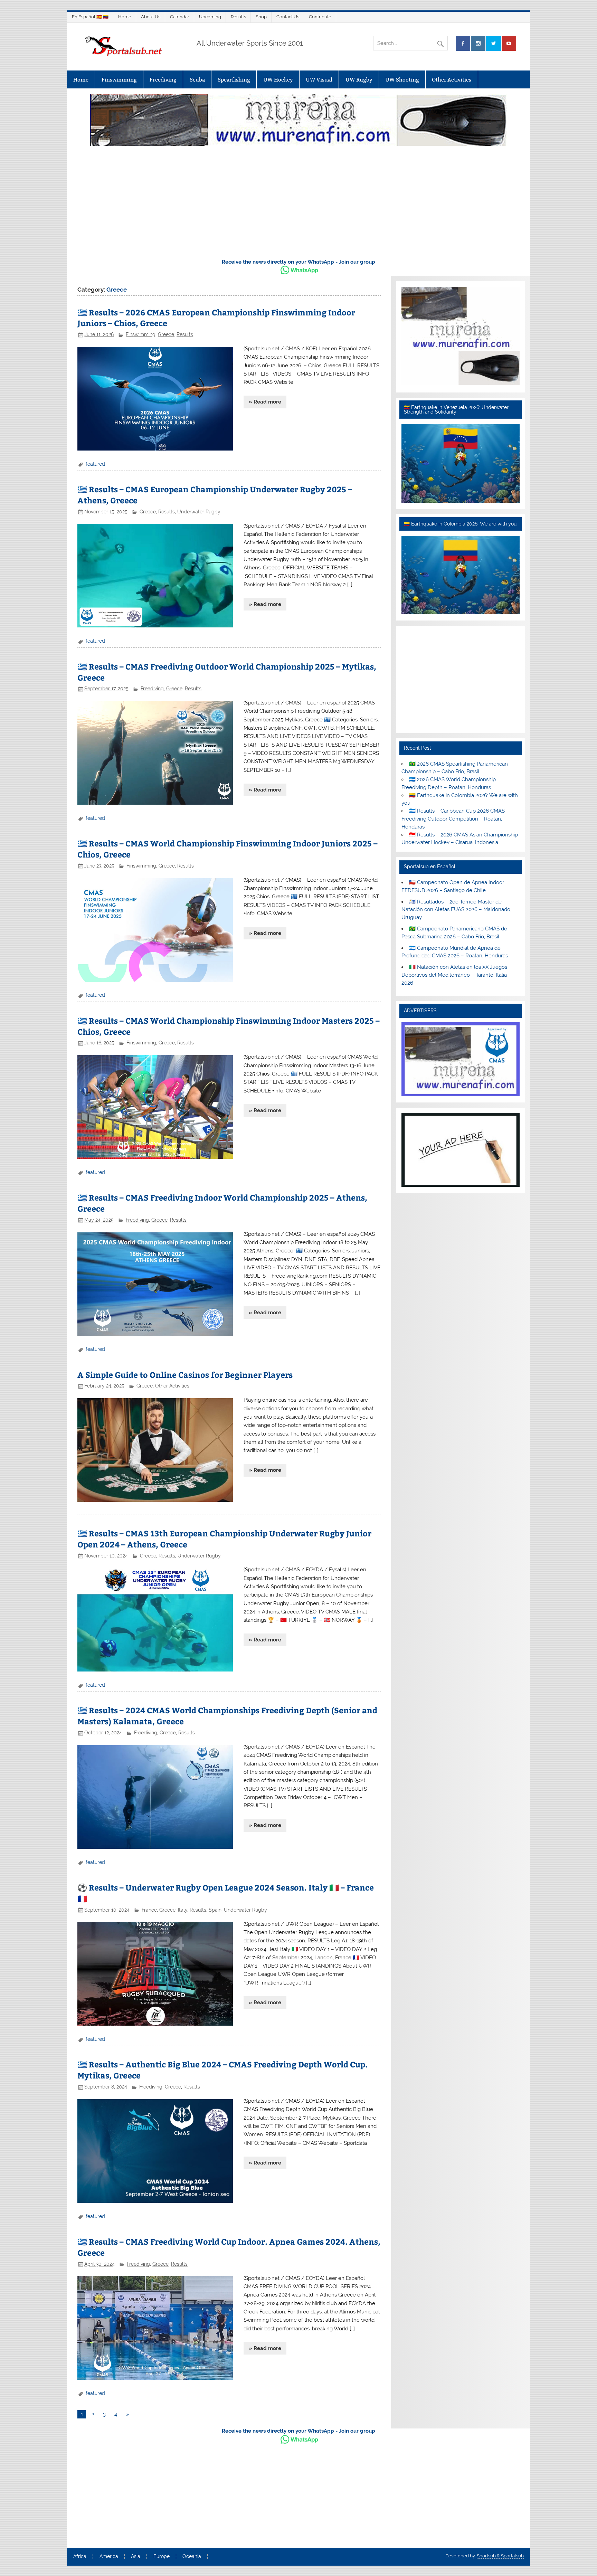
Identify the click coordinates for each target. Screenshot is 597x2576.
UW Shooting (402, 80)
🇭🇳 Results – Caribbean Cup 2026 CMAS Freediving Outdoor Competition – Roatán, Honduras (453, 819)
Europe (162, 2557)
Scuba (197, 80)
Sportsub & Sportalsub (500, 2556)
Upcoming (210, 17)
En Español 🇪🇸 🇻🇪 (90, 17)
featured (95, 464)
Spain (215, 1910)
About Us (151, 17)
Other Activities (452, 80)
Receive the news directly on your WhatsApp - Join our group (298, 262)
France (149, 1910)
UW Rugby (359, 80)
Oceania (192, 2557)
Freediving (163, 80)
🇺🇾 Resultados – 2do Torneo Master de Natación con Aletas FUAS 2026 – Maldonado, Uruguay (456, 910)
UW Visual (319, 80)
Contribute (320, 17)
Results (238, 17)
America (109, 2557)
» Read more (265, 402)
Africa (80, 2557)
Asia (136, 2557)
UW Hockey (278, 80)
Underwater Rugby (199, 512)
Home (125, 17)
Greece (166, 334)
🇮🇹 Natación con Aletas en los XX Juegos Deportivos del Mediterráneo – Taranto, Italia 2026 (454, 975)
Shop (261, 17)
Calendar (180, 17)
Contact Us (288, 17)
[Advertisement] (298, 200)
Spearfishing (234, 80)
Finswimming (119, 80)
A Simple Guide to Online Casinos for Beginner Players (185, 1375)
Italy (183, 1910)
